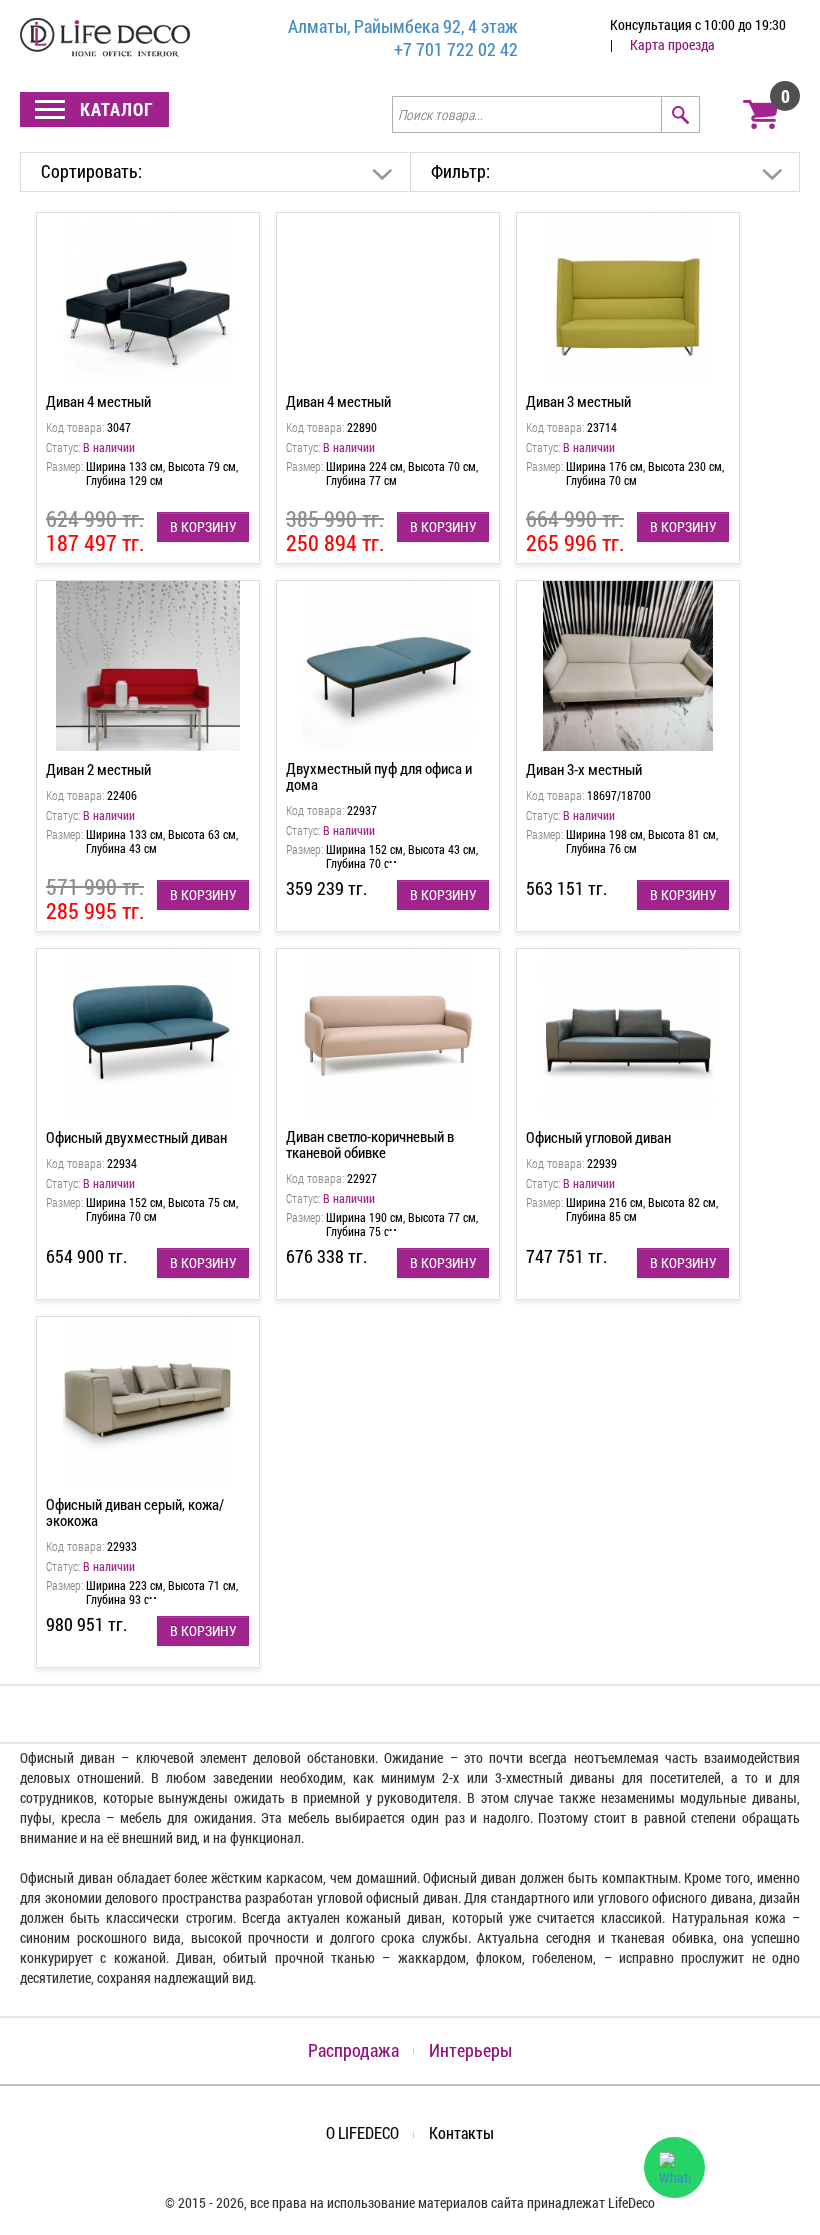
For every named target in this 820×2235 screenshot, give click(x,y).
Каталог (114, 109)
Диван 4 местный (98, 401)
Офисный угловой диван (598, 1137)
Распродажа (353, 2050)
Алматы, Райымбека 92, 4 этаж (403, 26)
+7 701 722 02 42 (456, 49)
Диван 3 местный (578, 401)
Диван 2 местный (98, 769)
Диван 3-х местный (584, 769)
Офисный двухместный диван (136, 1137)
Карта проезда (672, 44)
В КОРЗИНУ (203, 526)
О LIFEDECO (362, 2132)
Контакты (461, 2132)
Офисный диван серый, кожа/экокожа (135, 1512)
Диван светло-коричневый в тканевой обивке (370, 1144)
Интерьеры (470, 2050)
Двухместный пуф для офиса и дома (379, 776)
